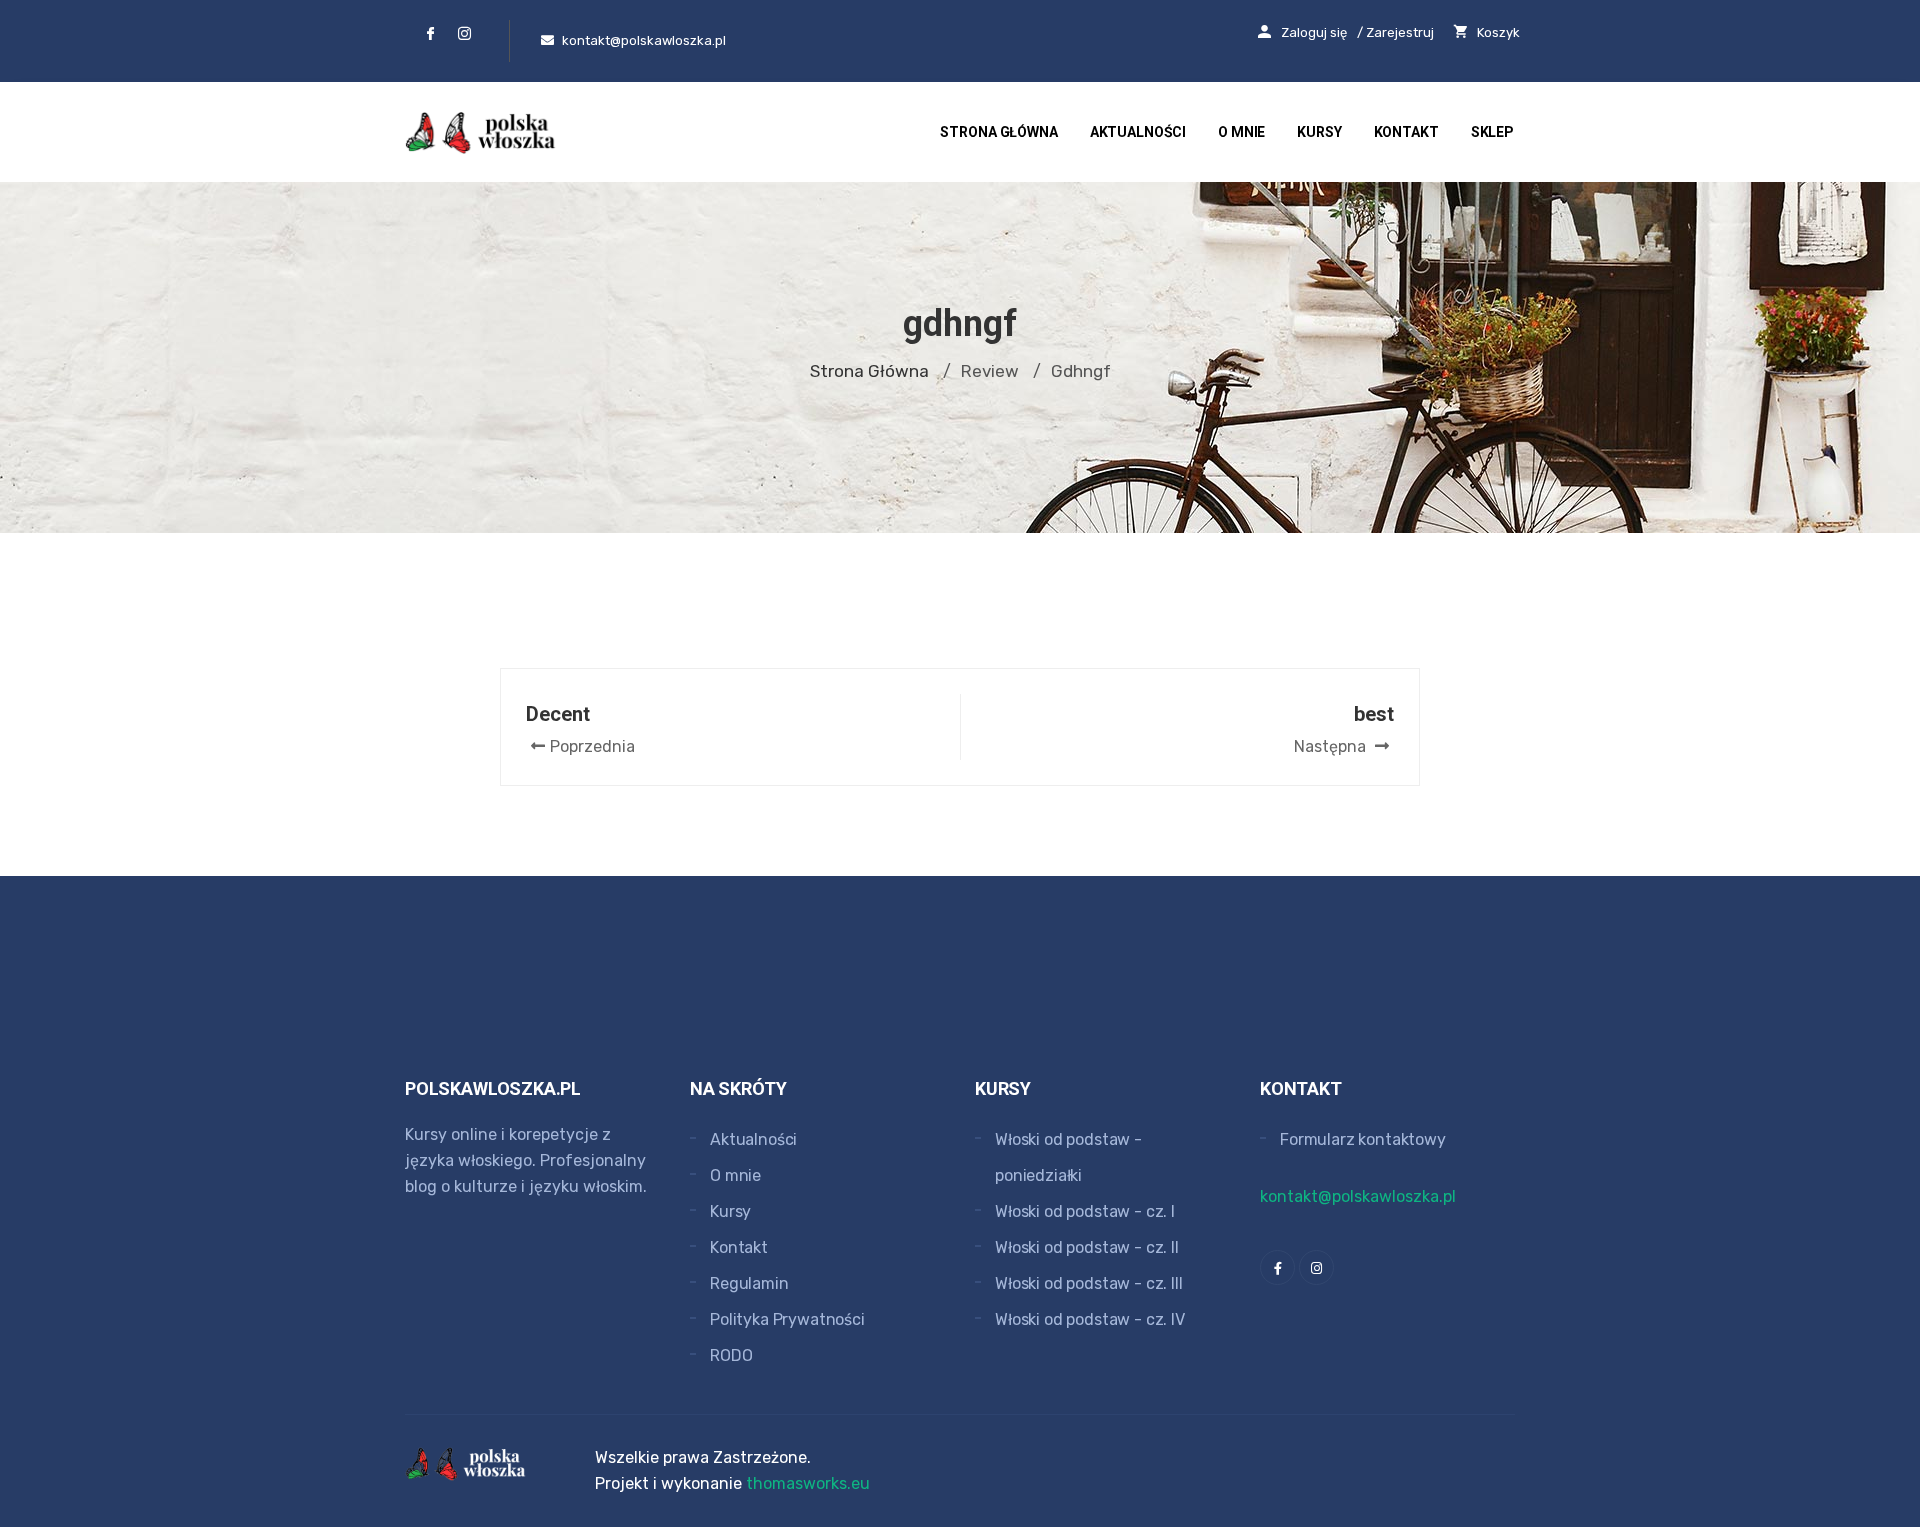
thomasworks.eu (808, 1483)
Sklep (1492, 132)
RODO (731, 1355)
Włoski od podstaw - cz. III (1089, 1283)
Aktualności (1138, 132)
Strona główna (998, 132)
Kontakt (1406, 132)
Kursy (1319, 132)
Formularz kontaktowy (1363, 1139)
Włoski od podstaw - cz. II (1087, 1247)
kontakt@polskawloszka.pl (1358, 1196)
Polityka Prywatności (787, 1319)
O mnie (1241, 132)
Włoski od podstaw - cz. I (1085, 1211)
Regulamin (749, 1283)
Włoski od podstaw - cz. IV (1090, 1319)
